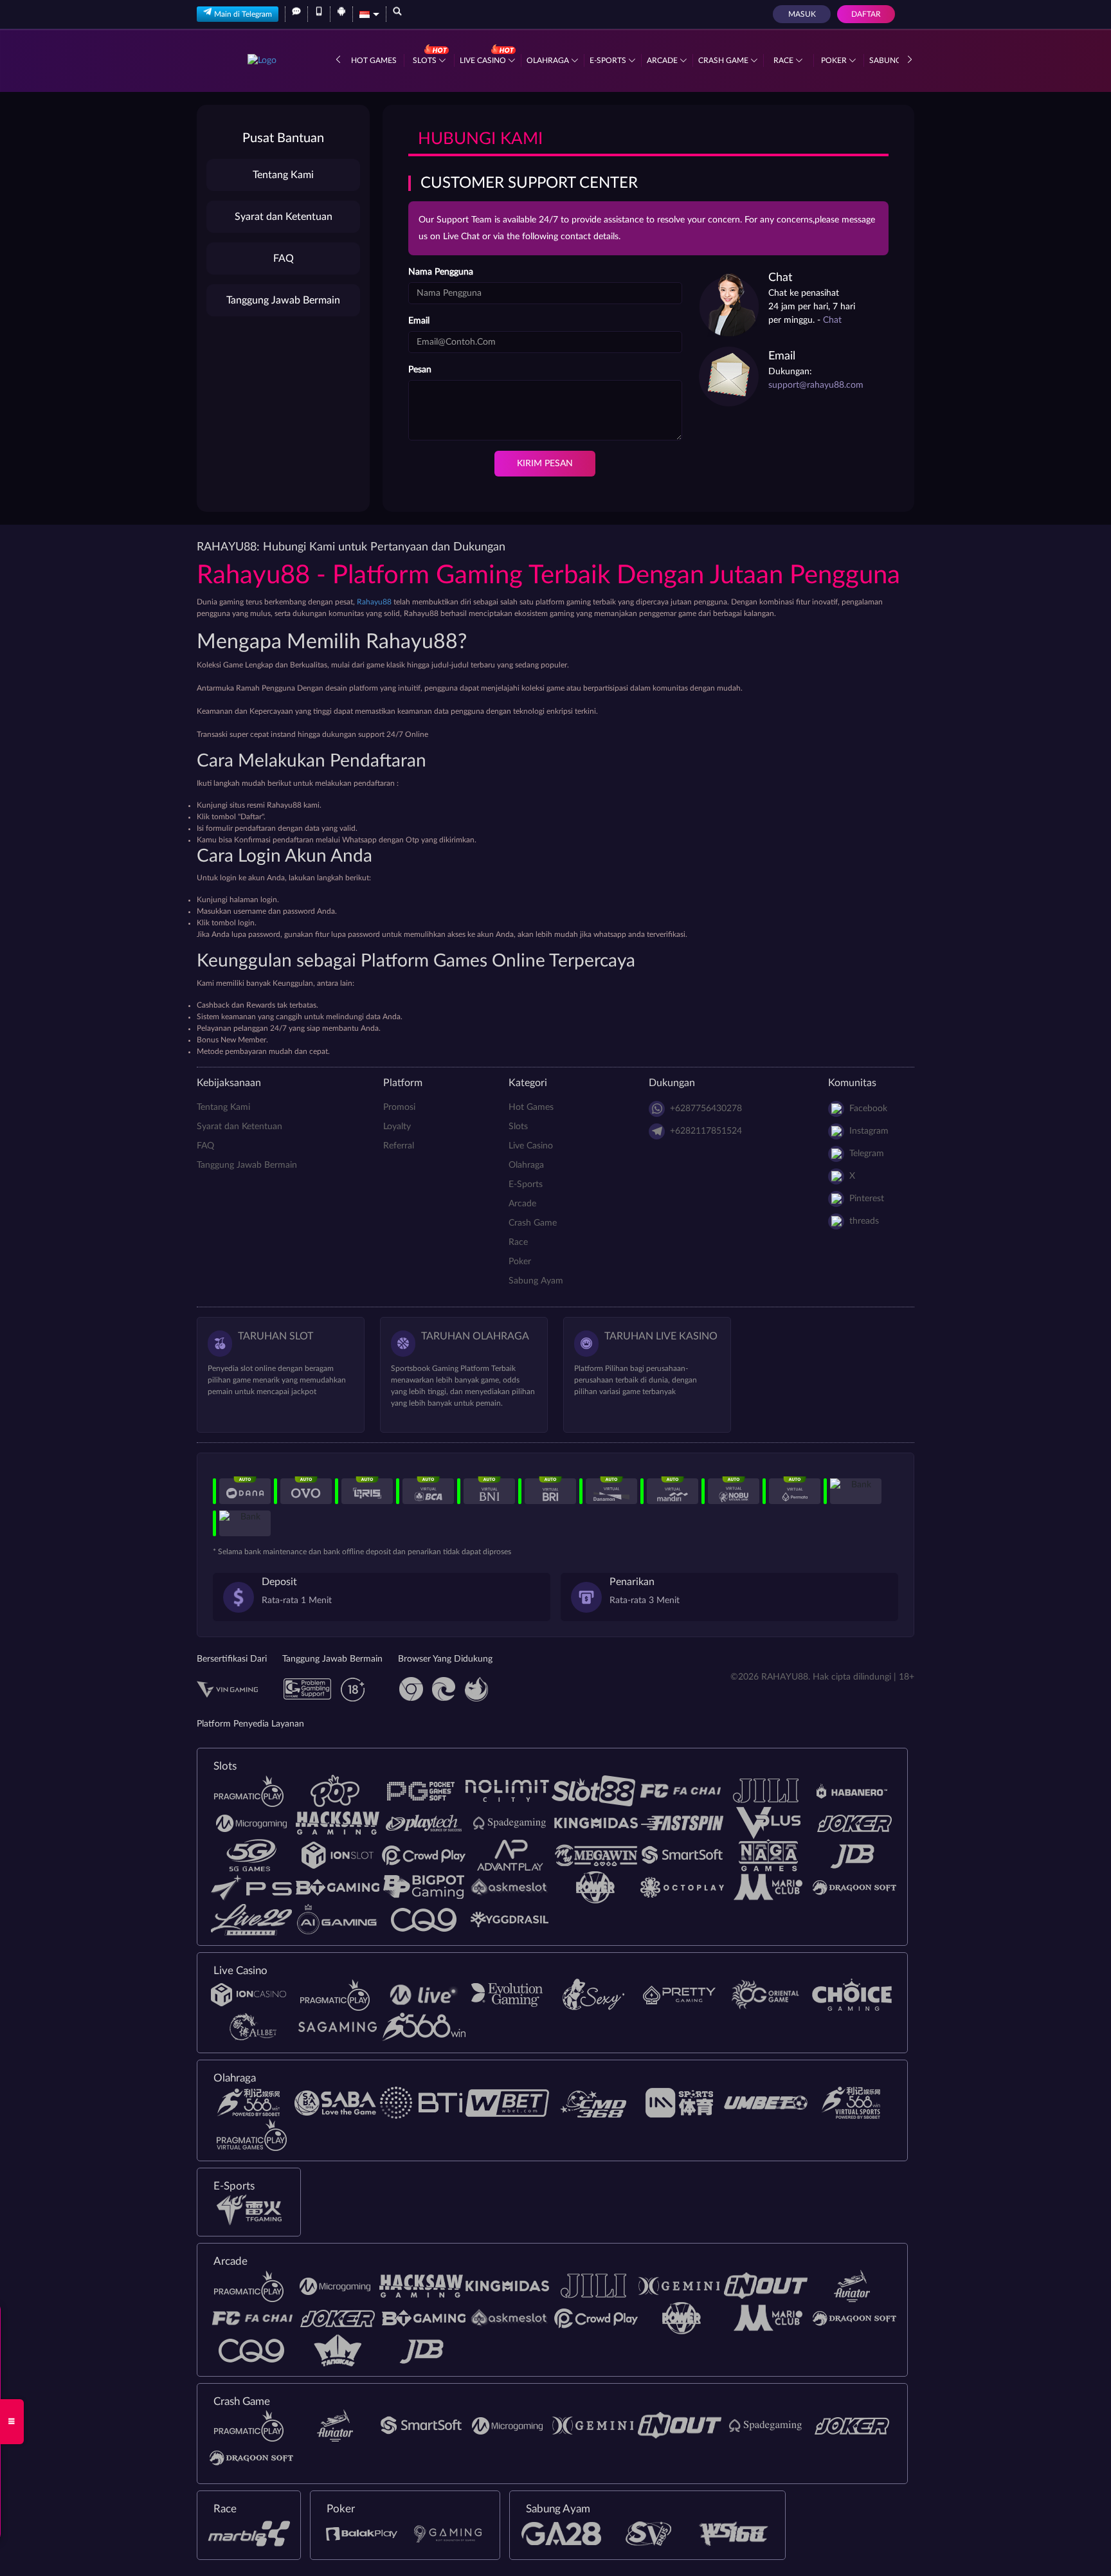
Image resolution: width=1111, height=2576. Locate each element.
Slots (426, 60)
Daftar (866, 14)
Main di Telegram (243, 14)
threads (864, 1221)
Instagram (869, 1131)
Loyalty (397, 1127)
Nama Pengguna (441, 272)
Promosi (399, 1107)
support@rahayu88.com (816, 385)
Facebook (868, 1109)
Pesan (420, 370)
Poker (835, 60)
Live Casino (484, 60)
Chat (832, 320)
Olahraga (549, 60)
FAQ (284, 259)
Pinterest (867, 1199)
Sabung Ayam (536, 1281)
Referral (399, 1146)
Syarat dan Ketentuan (284, 217)
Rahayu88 (374, 602)
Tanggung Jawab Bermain (283, 300)
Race (784, 60)
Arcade (663, 60)
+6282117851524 (706, 1131)
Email (419, 321)
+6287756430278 (706, 1109)
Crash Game (724, 60)
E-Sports (609, 60)
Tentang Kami (283, 175)
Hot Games (374, 60)
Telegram (867, 1154)
